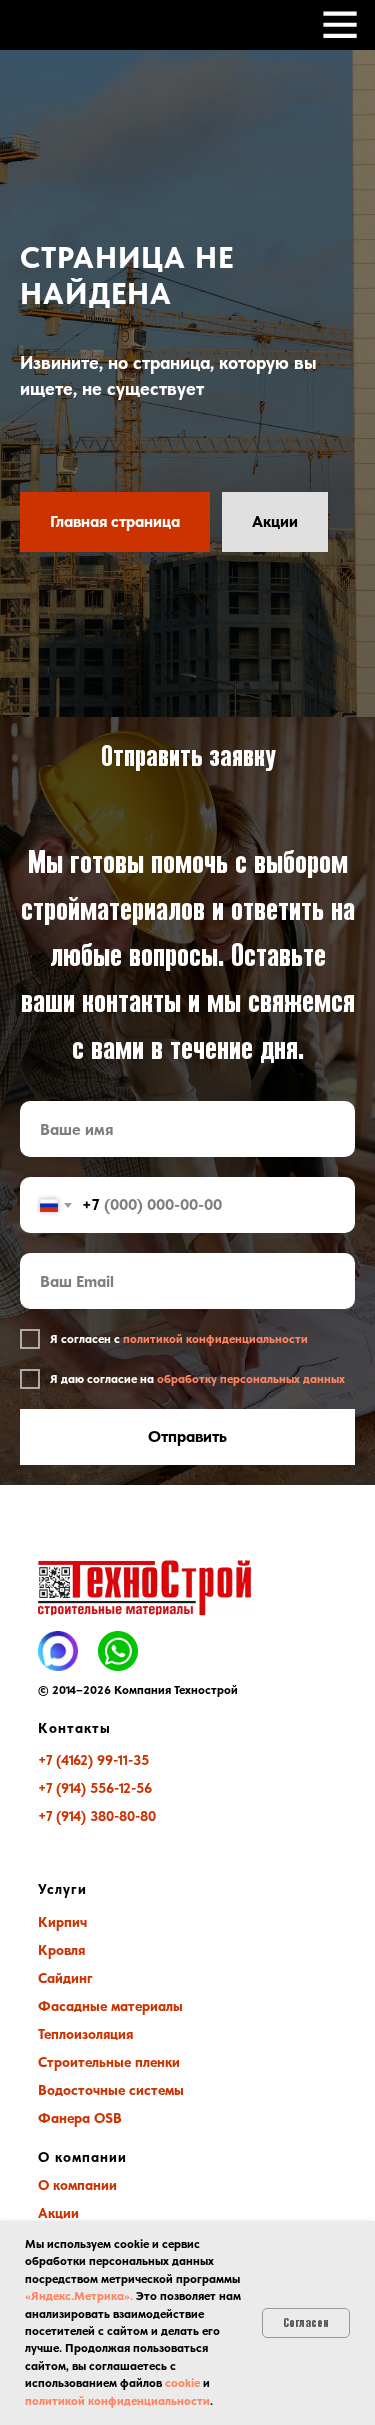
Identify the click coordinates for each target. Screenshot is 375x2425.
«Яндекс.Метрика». (79, 2296)
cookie (182, 2383)
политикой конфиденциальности (117, 2401)
